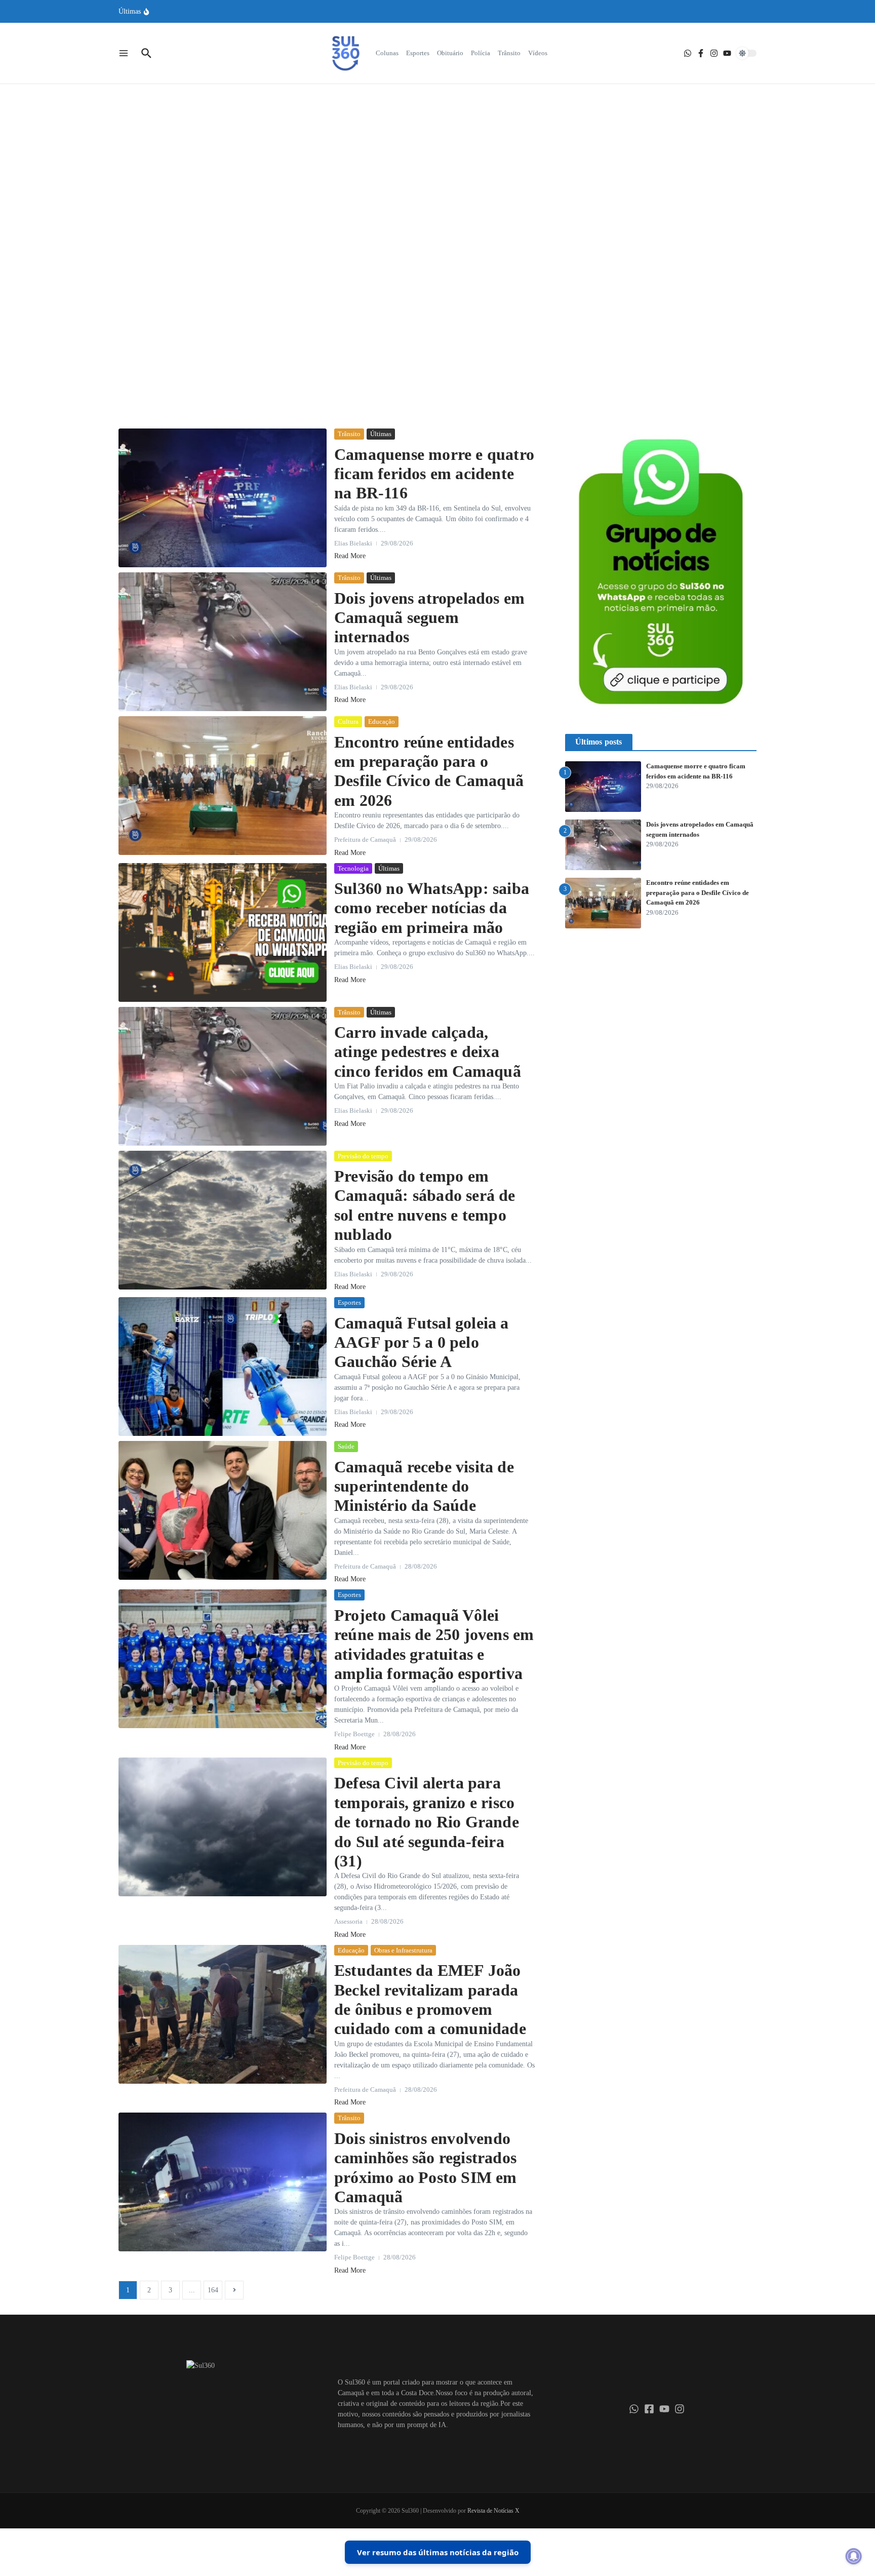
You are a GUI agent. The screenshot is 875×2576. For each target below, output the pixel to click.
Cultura (348, 721)
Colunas (387, 53)
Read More (437, 312)
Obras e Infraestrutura (403, 1950)
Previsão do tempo (363, 1156)
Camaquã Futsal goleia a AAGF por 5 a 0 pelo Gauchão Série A (422, 1342)
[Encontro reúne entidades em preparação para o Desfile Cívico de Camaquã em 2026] (223, 786)
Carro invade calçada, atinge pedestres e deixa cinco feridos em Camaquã (428, 1052)
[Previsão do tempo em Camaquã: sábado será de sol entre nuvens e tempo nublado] (223, 1220)
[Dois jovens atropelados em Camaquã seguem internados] (223, 642)
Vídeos (538, 53)
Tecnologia (353, 868)
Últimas (454, 203)
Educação (382, 721)
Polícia (481, 53)
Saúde (346, 1446)
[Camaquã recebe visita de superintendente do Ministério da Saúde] (223, 1510)
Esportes (418, 53)
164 (213, 2290)
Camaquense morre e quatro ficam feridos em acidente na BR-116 (434, 474)
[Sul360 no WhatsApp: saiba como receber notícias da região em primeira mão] (223, 932)
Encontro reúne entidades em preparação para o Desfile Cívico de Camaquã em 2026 (698, 892)
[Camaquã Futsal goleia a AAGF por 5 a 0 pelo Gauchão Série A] (223, 1367)
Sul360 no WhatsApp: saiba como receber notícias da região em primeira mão (432, 908)
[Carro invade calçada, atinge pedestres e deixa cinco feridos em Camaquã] (223, 1076)
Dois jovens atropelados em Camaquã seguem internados (429, 618)
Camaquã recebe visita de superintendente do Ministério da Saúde (424, 1486)
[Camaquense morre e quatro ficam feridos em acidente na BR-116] (223, 498)
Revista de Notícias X (493, 2511)
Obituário (450, 53)
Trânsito (509, 53)
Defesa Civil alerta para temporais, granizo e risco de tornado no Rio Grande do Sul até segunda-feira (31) (427, 1822)
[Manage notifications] (854, 2556)
